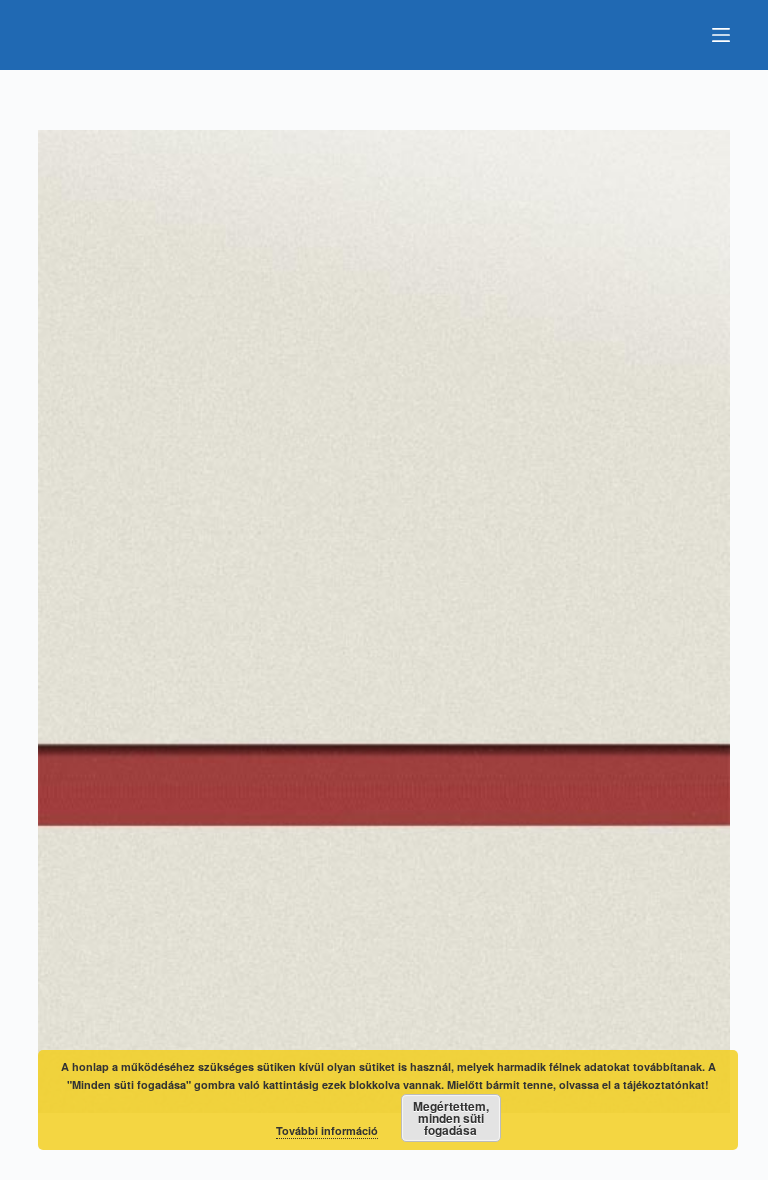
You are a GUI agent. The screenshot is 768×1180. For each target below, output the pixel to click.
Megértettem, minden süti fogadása (451, 1118)
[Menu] (721, 35)
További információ (327, 1130)
